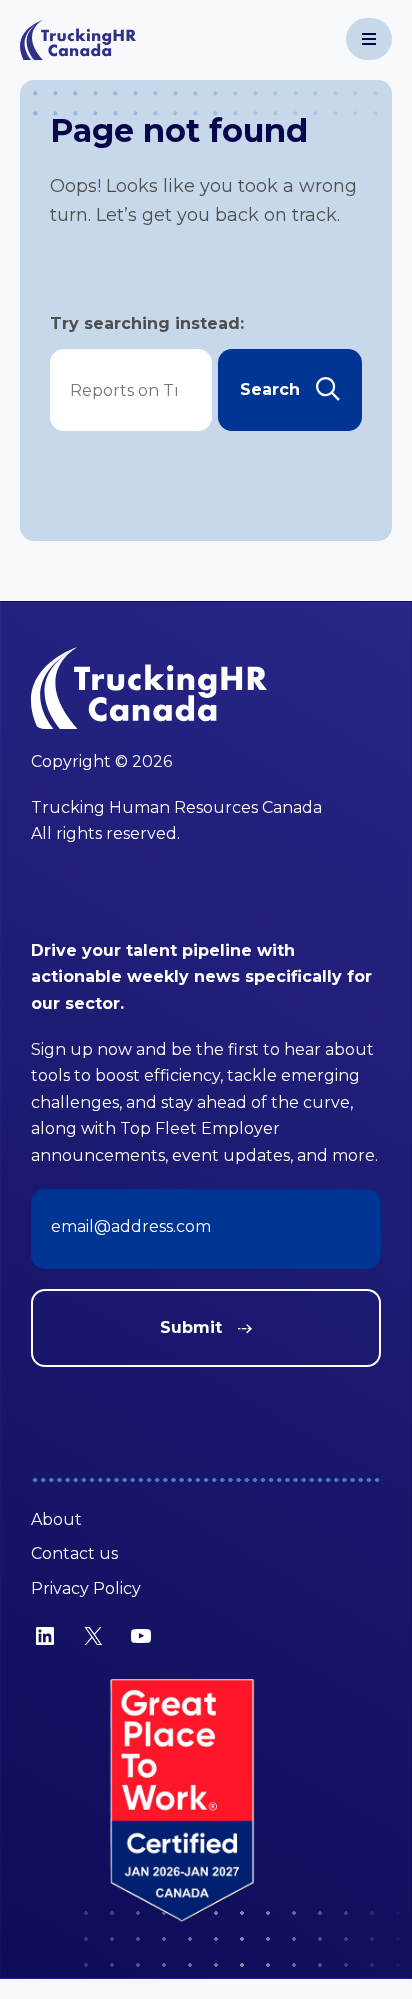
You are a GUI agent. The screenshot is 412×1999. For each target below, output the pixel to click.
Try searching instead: (147, 323)
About (56, 1519)
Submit (191, 1327)
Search (270, 389)
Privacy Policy (86, 1588)
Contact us (74, 1553)
